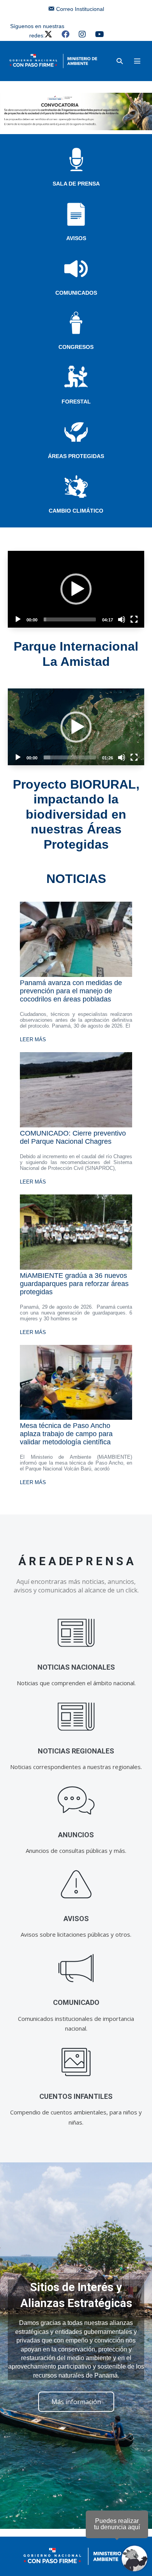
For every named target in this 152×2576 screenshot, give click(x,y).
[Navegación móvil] (137, 61)
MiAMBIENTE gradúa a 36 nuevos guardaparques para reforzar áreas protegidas (74, 1284)
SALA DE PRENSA (76, 184)
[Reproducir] (18, 619)
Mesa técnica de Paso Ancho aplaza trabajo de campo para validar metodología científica (66, 1434)
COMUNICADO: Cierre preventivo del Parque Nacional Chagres (73, 1137)
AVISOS (76, 238)
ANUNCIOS (76, 1835)
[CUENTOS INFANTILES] (76, 2062)
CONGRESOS (76, 347)
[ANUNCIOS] (76, 1801)
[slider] (70, 619)
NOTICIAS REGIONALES (76, 1751)
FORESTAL (76, 402)
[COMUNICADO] (76, 1968)
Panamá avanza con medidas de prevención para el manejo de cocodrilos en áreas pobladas (71, 991)
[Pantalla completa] (134, 619)
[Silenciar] (122, 619)
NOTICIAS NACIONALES (76, 1667)
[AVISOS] (76, 1885)
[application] (76, 589)
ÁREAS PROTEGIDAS (76, 456)
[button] (120, 61)
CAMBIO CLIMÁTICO (76, 511)
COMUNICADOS (76, 293)
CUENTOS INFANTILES (76, 2096)
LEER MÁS (33, 1039)
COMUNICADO (76, 2002)
